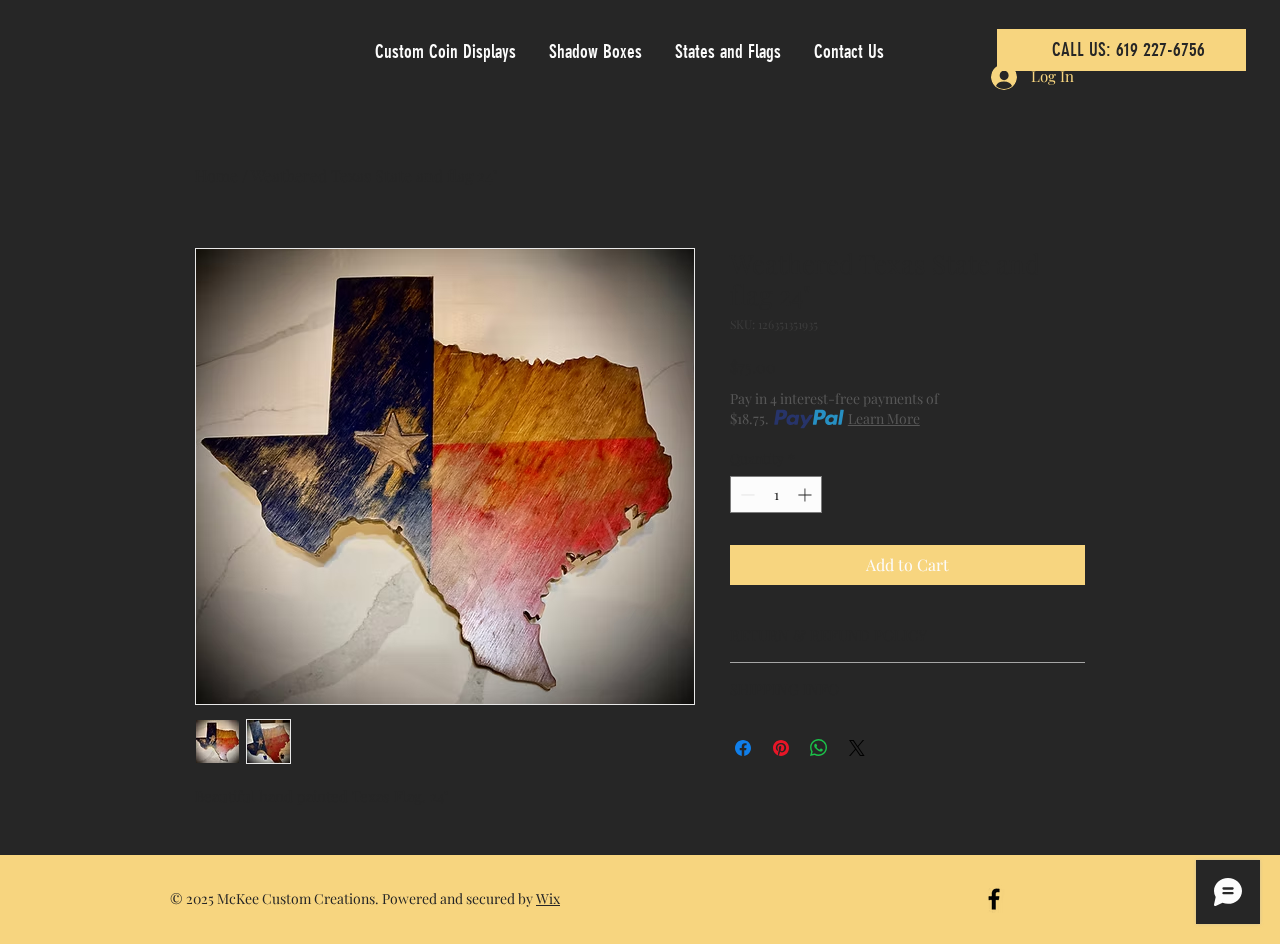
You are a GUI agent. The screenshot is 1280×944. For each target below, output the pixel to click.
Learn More (884, 418)
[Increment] (806, 494)
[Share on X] (857, 748)
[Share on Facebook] (743, 748)
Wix (548, 898)
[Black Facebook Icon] (994, 899)
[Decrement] (745, 494)
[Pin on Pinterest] (781, 748)
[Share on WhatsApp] (819, 748)
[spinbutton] (776, 494)
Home (216, 175)
